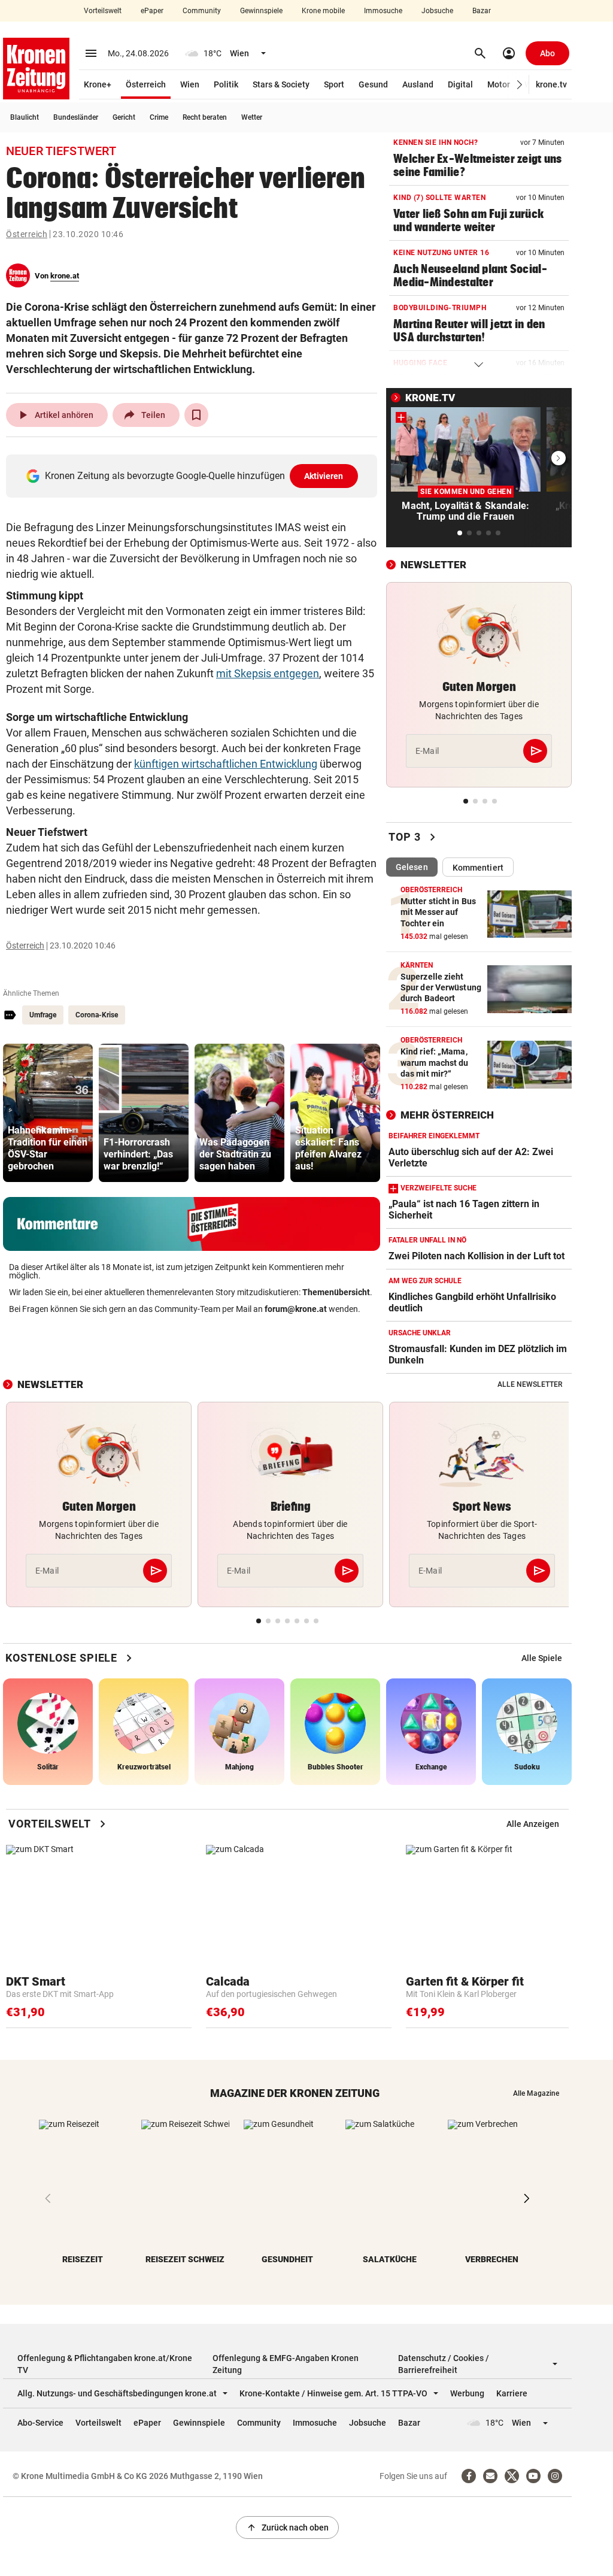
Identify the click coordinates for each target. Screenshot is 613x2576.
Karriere (512, 2393)
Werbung (467, 2393)
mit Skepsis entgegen (268, 673)
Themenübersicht (336, 1292)
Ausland (418, 84)
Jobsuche (437, 11)
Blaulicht (25, 117)
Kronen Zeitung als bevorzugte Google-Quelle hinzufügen (194, 476)
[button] (520, 85)
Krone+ (98, 84)
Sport (334, 84)
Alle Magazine (536, 2093)
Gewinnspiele (261, 11)
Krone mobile (323, 11)
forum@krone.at (296, 1309)
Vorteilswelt (103, 11)
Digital (460, 84)
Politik (226, 84)
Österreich (146, 84)
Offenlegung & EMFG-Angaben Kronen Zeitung (286, 2364)
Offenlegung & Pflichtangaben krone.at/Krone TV (105, 2364)
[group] (48, 1113)
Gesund (373, 84)
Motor (499, 84)
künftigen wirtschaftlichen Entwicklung (226, 764)
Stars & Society (281, 84)
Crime (159, 117)
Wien (190, 84)
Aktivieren (324, 476)
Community (202, 11)
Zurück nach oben (287, 2527)
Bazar (482, 11)
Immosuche (383, 11)
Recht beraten (205, 117)
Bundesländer (76, 117)
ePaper (152, 11)
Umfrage (43, 1015)
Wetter (252, 117)
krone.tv (551, 84)
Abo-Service (40, 2423)
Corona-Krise (97, 1015)
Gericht (124, 117)
